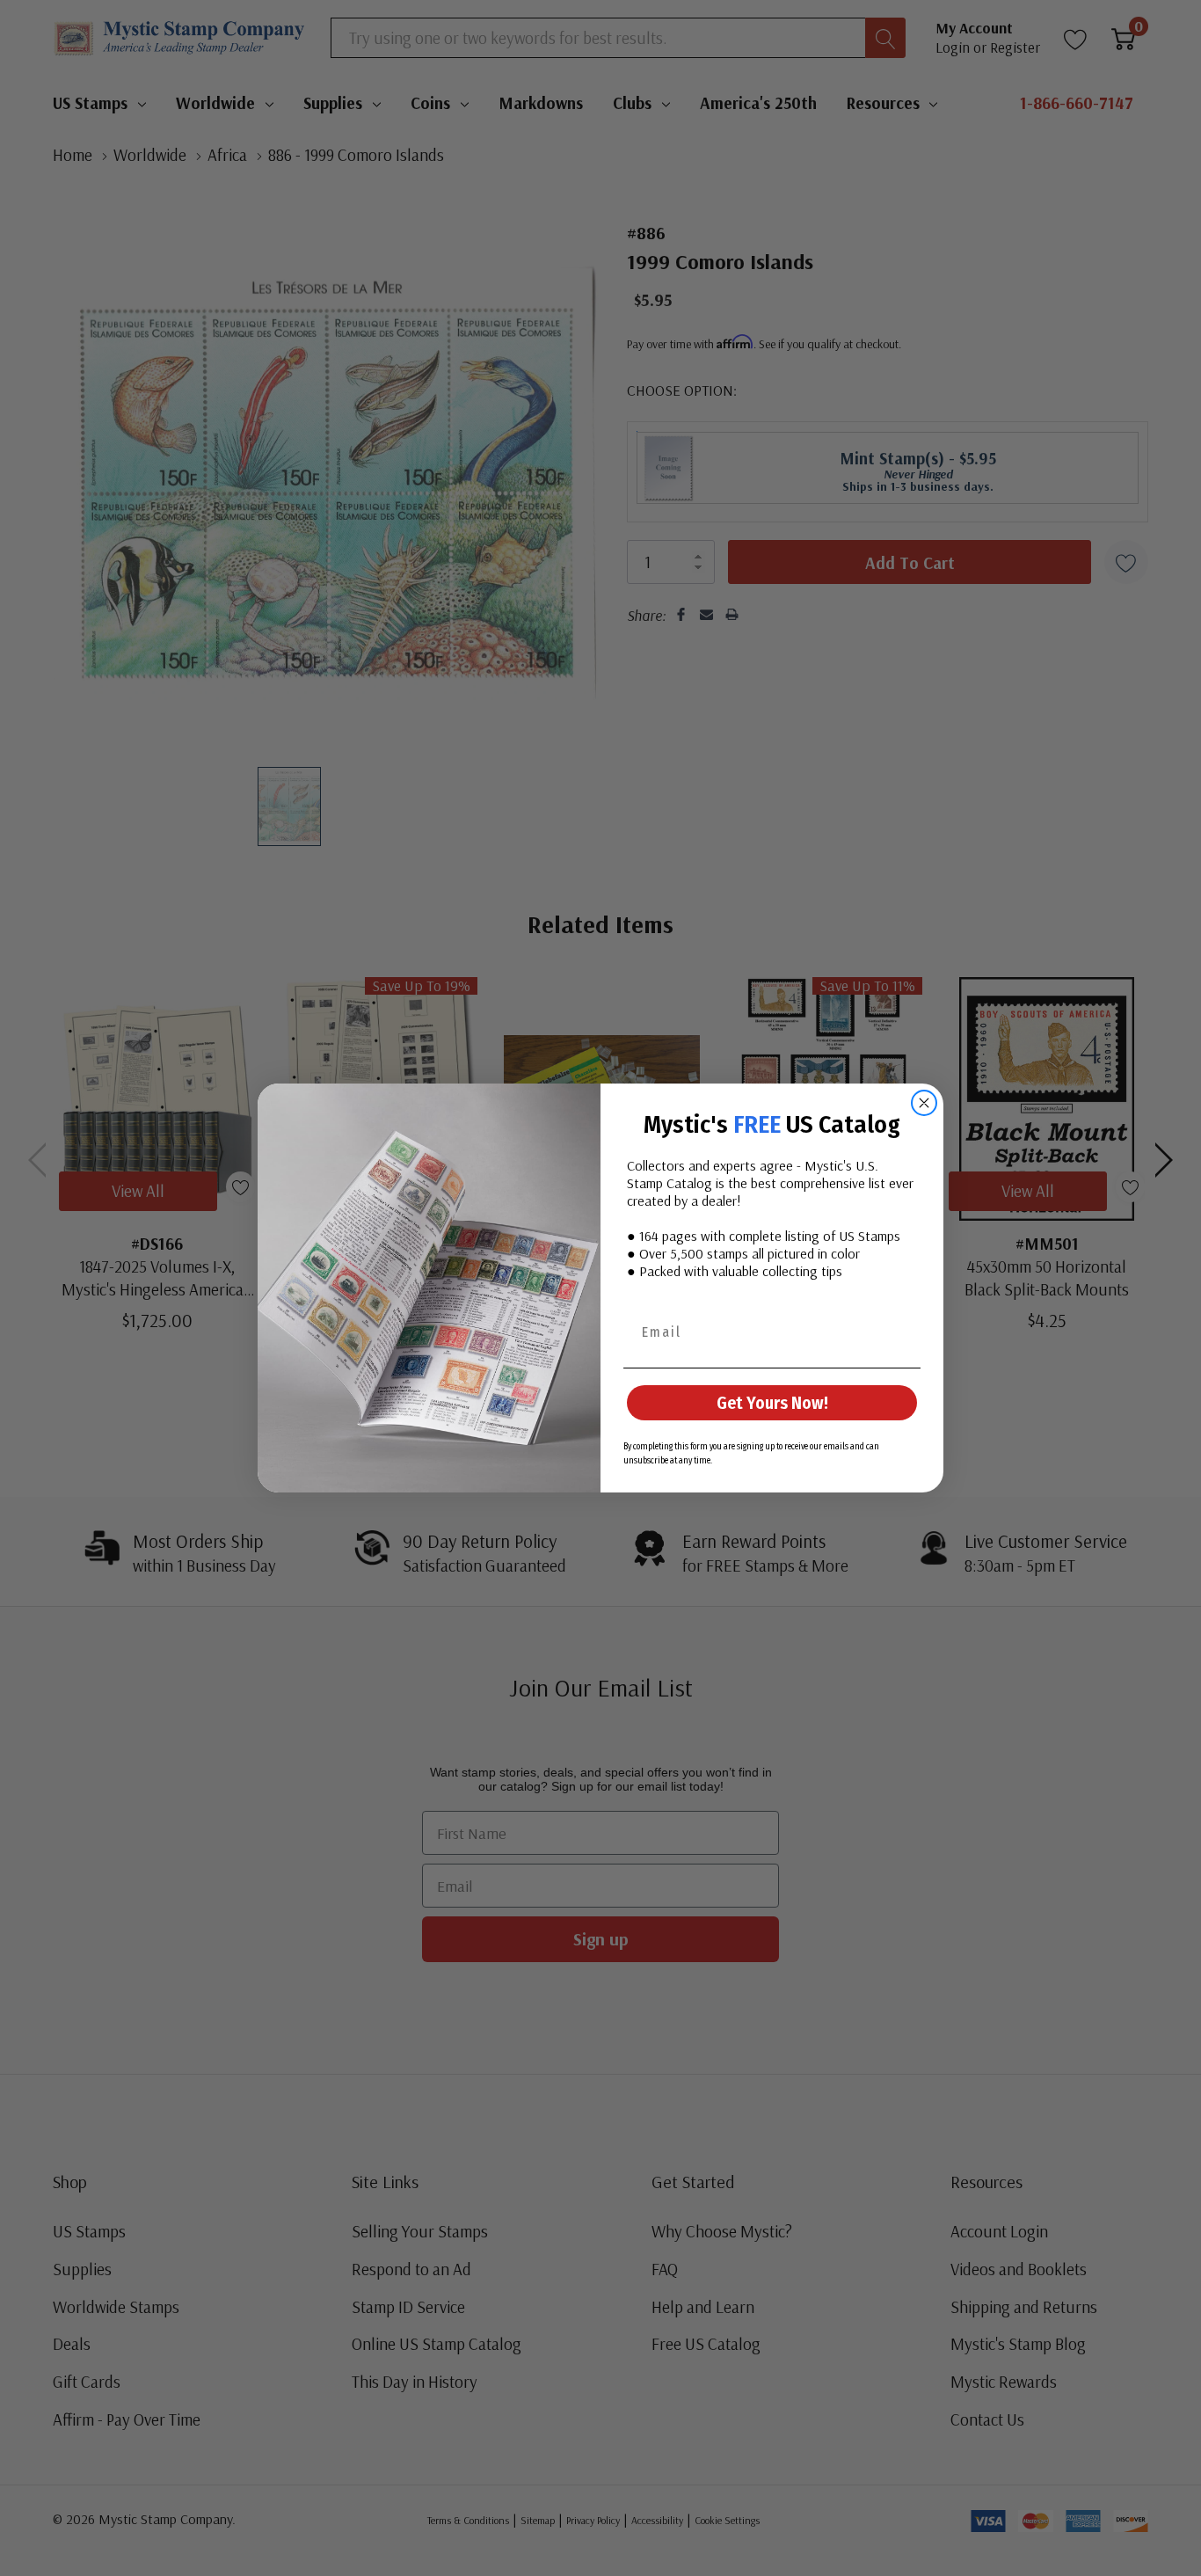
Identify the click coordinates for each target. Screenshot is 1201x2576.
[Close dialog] (924, 1103)
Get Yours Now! (772, 1403)
